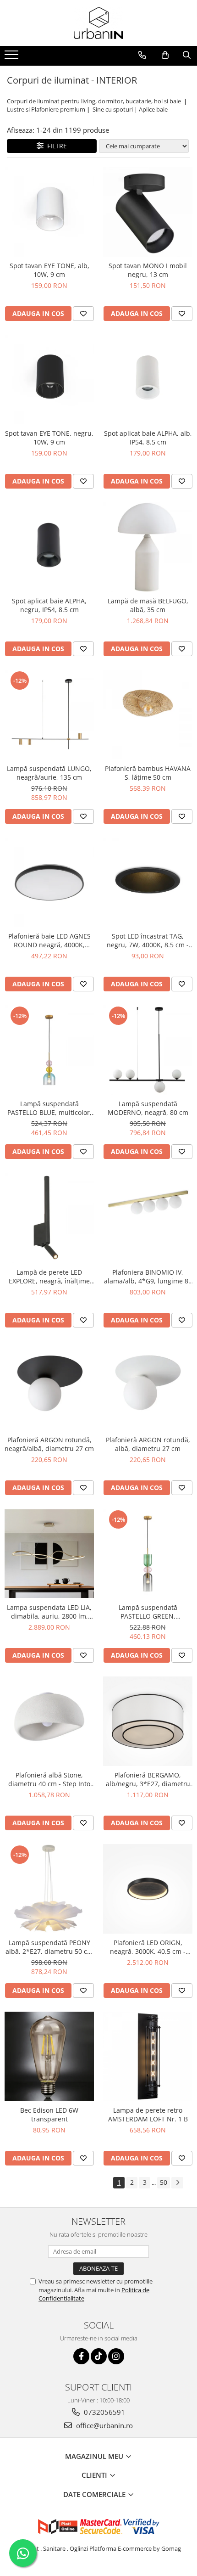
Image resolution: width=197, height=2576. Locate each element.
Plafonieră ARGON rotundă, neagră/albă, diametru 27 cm (49, 1444)
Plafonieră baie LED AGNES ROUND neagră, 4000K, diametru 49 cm (49, 940)
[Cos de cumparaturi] (165, 55)
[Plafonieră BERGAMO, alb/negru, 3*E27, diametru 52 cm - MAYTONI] (148, 1721)
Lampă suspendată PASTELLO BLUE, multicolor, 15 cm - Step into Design (49, 1108)
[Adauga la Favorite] (83, 314)
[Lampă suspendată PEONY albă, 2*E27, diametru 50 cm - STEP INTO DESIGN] (49, 1889)
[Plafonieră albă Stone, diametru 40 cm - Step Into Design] (49, 1721)
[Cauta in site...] (187, 55)
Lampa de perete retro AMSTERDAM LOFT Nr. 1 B (148, 2115)
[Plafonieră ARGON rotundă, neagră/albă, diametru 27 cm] (49, 1386)
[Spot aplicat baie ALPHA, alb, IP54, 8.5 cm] (148, 380)
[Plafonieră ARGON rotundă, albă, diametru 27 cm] (148, 1386)
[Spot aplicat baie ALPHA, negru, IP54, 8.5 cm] (49, 547)
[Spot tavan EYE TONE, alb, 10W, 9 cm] (49, 212)
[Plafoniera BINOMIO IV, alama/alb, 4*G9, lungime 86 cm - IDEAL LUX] (148, 1218)
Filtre (55, 146)
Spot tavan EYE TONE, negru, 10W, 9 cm (49, 438)
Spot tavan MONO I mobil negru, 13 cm (148, 270)
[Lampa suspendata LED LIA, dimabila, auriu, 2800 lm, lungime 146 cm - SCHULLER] (49, 1554)
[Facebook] (81, 2356)
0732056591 (104, 2412)
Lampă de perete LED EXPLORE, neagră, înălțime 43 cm (49, 1277)
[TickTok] (99, 2356)
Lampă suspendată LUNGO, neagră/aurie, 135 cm (49, 773)
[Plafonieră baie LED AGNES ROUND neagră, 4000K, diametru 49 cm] (49, 882)
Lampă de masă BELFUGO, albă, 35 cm (148, 605)
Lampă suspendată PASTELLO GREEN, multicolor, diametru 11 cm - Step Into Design (148, 1612)
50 (164, 2182)
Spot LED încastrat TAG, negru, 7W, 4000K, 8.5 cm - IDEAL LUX (148, 940)
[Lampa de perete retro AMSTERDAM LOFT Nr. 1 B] (148, 2056)
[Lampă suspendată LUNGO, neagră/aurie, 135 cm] (49, 715)
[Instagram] (116, 2356)
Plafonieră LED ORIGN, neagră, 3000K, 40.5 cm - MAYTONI (148, 1947)
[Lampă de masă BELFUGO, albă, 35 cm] (148, 547)
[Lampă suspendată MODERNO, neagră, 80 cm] (148, 1050)
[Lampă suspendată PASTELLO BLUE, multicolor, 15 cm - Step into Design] (49, 1050)
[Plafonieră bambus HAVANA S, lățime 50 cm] (148, 715)
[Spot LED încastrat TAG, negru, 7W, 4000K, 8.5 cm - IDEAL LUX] (148, 882)
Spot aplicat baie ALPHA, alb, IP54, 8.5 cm (148, 438)
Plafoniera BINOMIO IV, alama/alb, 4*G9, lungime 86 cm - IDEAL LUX (148, 1277)
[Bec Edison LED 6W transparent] (49, 2056)
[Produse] (13, 57)
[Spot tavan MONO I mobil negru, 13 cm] (148, 212)
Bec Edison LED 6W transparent (49, 2115)
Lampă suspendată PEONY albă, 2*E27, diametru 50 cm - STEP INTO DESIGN (49, 1947)
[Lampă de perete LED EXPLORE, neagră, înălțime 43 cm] (49, 1218)
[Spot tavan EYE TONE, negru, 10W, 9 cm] (49, 380)
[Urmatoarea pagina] (177, 2183)
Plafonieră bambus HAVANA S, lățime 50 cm (148, 773)
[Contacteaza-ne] (142, 55)
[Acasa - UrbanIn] (98, 23)
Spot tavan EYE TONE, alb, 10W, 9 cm (49, 270)
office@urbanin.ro (104, 2425)
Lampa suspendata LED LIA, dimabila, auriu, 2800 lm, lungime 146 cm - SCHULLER (49, 1612)
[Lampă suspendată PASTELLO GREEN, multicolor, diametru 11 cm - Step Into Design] (148, 1554)
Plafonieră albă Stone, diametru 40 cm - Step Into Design (49, 1779)
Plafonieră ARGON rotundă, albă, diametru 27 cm (148, 1444)
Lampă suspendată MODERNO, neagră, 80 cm (148, 1108)
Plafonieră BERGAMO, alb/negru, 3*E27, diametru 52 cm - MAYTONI (148, 1779)
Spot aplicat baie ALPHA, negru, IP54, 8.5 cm (49, 605)
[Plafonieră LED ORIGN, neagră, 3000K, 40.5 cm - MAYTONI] (148, 1889)
